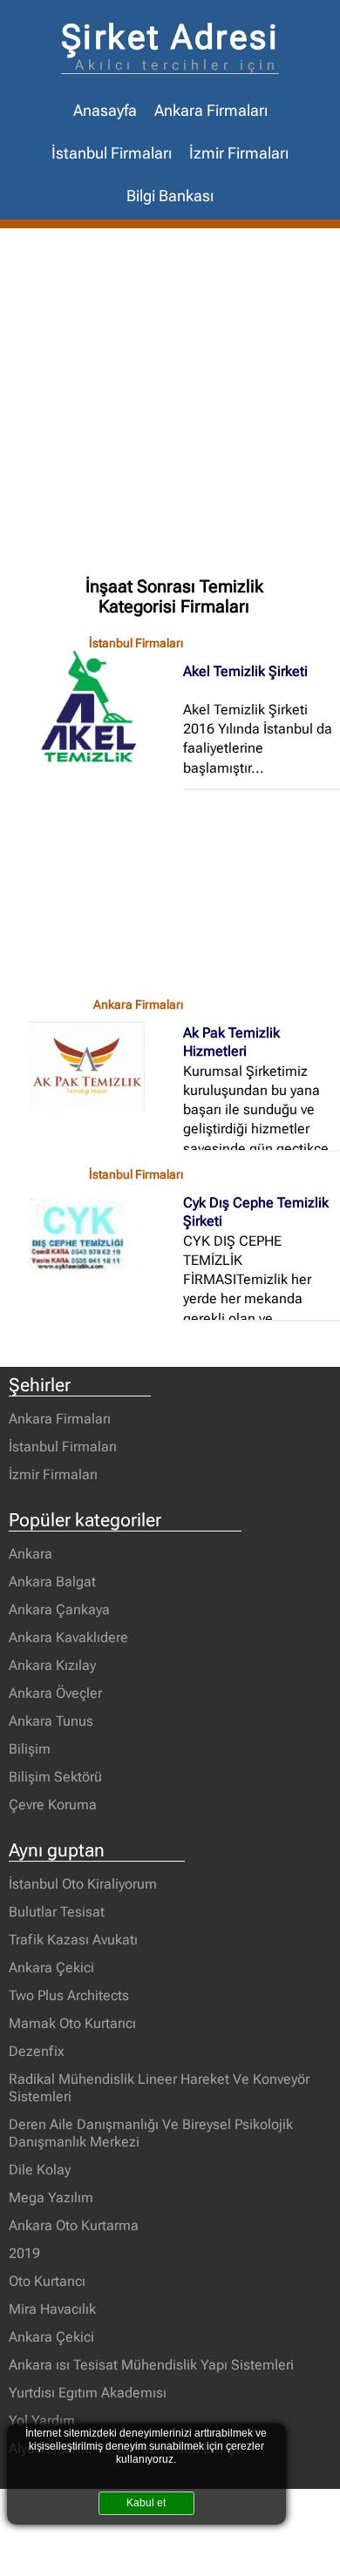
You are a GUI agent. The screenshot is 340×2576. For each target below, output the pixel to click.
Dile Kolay (40, 2170)
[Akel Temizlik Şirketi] (96, 705)
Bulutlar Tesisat (57, 1912)
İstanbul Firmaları (112, 153)
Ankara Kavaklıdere (68, 1637)
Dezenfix (37, 2051)
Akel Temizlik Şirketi (245, 671)
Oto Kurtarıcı (47, 2281)
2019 (24, 2253)
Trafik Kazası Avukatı (73, 1940)
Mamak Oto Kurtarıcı (72, 2023)
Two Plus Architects (69, 1995)
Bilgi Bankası (170, 196)
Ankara (31, 1554)
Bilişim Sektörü (55, 1777)
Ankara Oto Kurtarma (74, 2225)
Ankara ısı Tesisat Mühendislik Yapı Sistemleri (151, 2365)
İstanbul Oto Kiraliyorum (83, 1884)
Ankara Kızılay (52, 1665)
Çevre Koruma (53, 1805)
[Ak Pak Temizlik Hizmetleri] (96, 1066)
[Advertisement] (170, 407)
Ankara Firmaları (211, 111)
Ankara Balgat (52, 1582)
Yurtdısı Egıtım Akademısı (88, 2393)
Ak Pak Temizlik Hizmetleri (231, 1042)
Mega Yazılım (51, 2197)
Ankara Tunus (51, 1721)
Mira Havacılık (52, 2309)
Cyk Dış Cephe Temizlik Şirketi (256, 1212)
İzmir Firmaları (239, 153)
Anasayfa (105, 111)
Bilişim (30, 1749)
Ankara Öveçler (55, 1693)
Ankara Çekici (51, 1967)
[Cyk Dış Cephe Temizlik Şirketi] (96, 1236)
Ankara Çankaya (59, 1609)
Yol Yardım (42, 2420)
